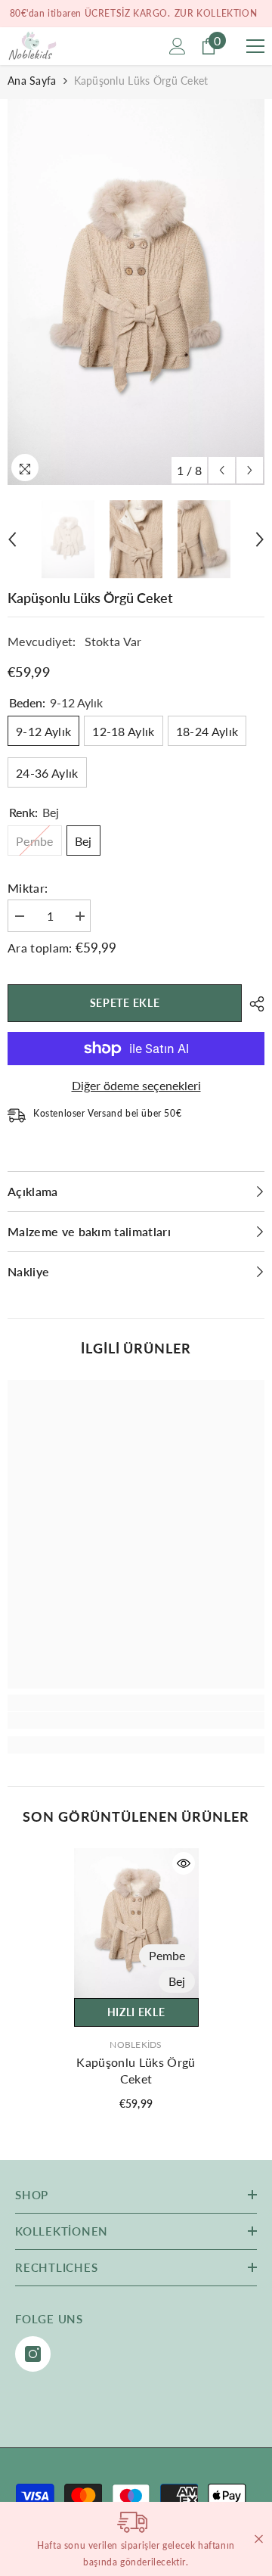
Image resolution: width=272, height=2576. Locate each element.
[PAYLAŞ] (253, 1004)
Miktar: (28, 888)
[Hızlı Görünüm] (184, 1863)
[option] (136, 292)
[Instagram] (33, 2354)
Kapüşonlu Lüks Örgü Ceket (136, 2070)
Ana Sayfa (32, 81)
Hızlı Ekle (136, 2012)
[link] (136, 1720)
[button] (222, 470)
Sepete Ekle (125, 1003)
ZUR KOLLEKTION (216, 13)
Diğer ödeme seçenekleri (136, 1085)
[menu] (255, 46)
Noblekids (136, 2045)
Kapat (259, 2539)
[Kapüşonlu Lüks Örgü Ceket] (136, 1923)
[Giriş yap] (178, 46)
